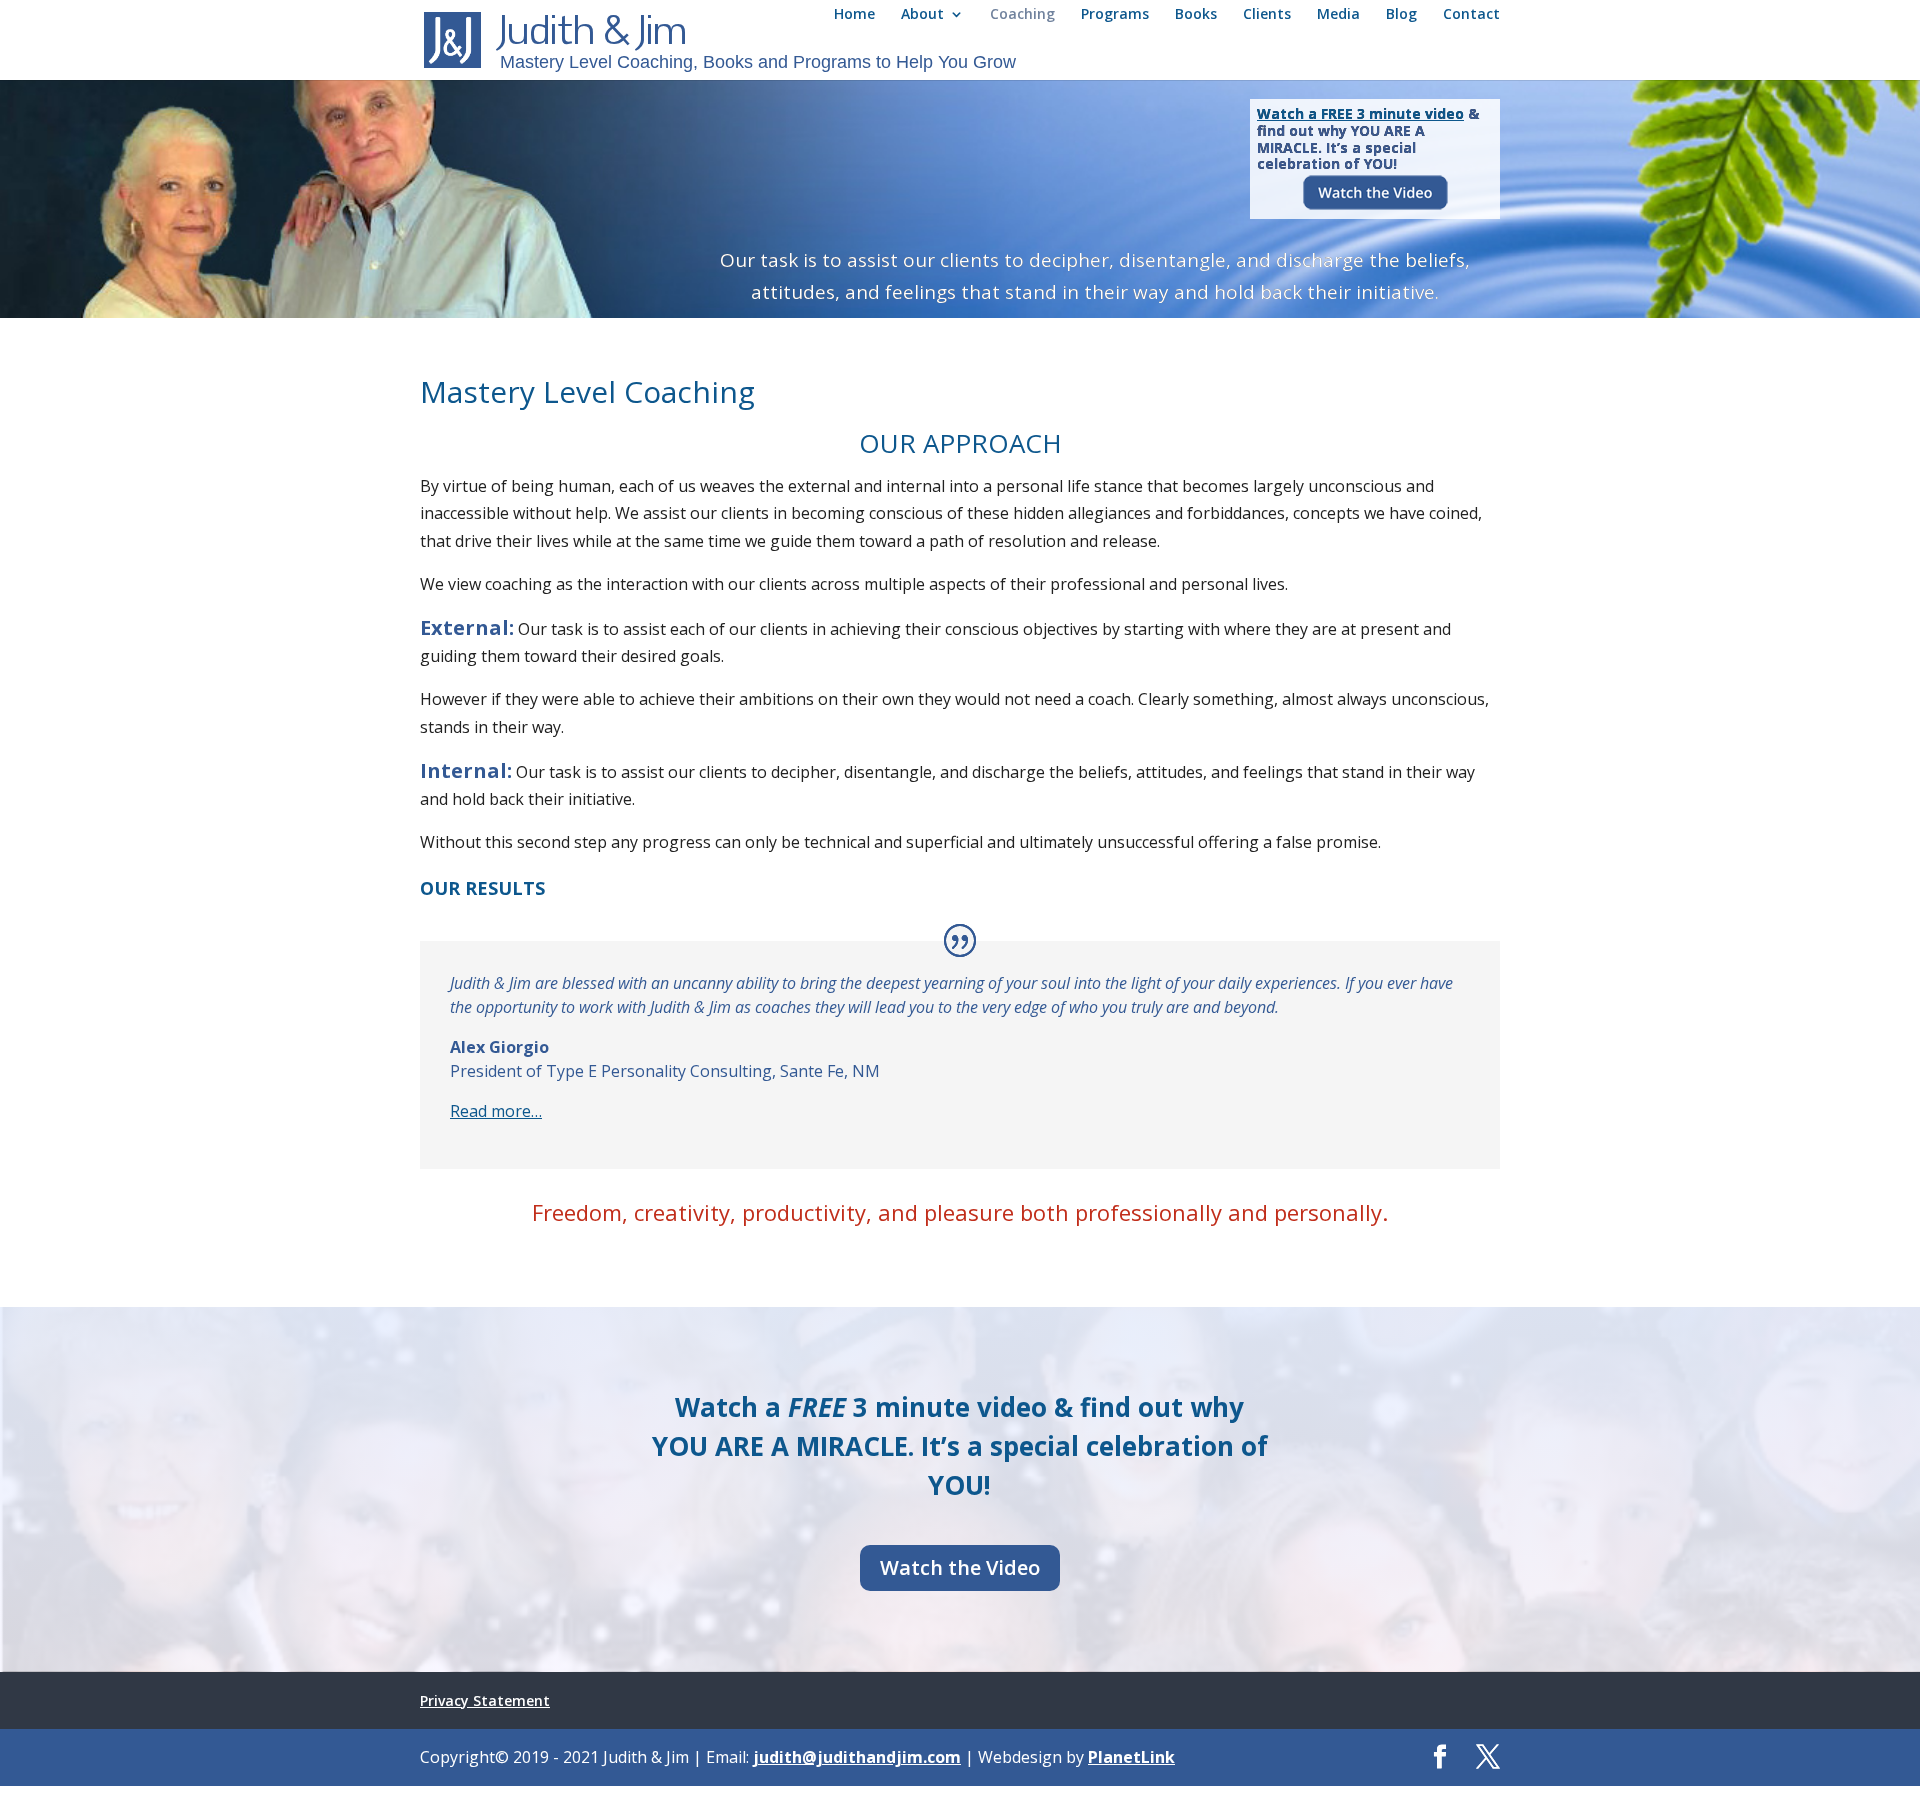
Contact (1471, 15)
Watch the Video (960, 1567)
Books (1196, 15)
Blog (1401, 15)
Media (1338, 15)
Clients (1267, 15)
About (922, 15)
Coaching (1022, 15)
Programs (1115, 15)
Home (854, 15)
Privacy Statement (485, 1700)
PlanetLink (1131, 1757)
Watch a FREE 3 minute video (1360, 113)
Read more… (496, 1111)
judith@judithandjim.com (857, 1757)
